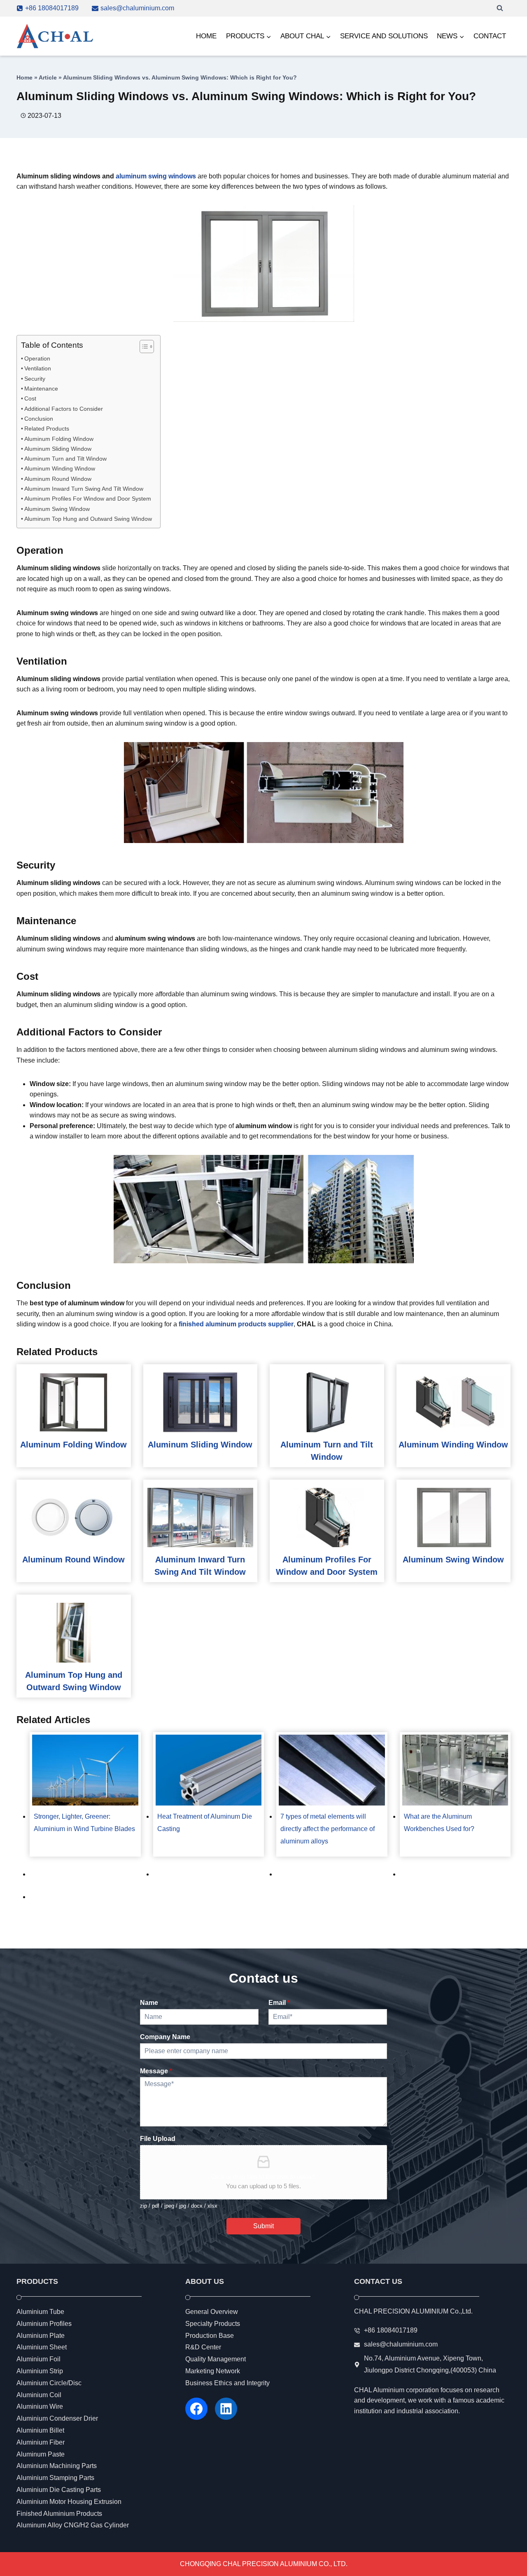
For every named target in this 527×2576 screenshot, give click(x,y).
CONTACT (490, 36)
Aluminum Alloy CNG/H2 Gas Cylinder (73, 2526)
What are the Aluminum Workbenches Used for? (439, 1823)
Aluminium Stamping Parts (55, 2478)
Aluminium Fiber (41, 2442)
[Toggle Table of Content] (143, 347)
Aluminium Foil (38, 2359)
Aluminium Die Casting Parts (59, 2490)
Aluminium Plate (41, 2336)
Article (48, 78)
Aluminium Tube (40, 2312)
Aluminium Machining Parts (57, 2466)
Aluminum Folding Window (59, 439)
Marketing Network (213, 2371)
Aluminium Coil (39, 2395)
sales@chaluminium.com (401, 2345)
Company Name (165, 2037)
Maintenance (41, 389)
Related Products (47, 429)
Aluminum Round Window (58, 479)
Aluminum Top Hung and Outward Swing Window (88, 519)
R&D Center (203, 2348)
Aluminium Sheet (42, 2348)
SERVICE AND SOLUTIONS (384, 36)
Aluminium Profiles (44, 2324)
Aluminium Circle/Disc (49, 2383)
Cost (30, 398)
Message (156, 2071)
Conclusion (39, 419)
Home (24, 78)
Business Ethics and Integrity (227, 2383)
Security (35, 379)
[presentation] (74, 1402)
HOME (206, 36)
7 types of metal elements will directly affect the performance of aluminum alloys (328, 1829)
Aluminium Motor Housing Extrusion (69, 2502)
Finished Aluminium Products (59, 2514)
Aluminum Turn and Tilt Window (65, 459)
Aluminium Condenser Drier (57, 2419)
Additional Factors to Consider (64, 409)
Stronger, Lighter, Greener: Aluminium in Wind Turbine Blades (84, 1823)
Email (279, 2003)
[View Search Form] (500, 8)
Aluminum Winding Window (60, 468)
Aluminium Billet (40, 2430)
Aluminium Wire (40, 2407)
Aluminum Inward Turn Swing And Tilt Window (84, 489)
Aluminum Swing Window (57, 509)
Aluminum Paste (41, 2454)
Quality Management (216, 2359)
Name (149, 2003)
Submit (263, 2226)
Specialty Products (213, 2324)
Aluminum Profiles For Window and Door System (88, 499)
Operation (37, 358)
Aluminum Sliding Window (58, 449)
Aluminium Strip (40, 2371)
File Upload (158, 2139)
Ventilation (38, 368)
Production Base (210, 2336)
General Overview (212, 2312)
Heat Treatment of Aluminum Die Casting (205, 1823)
